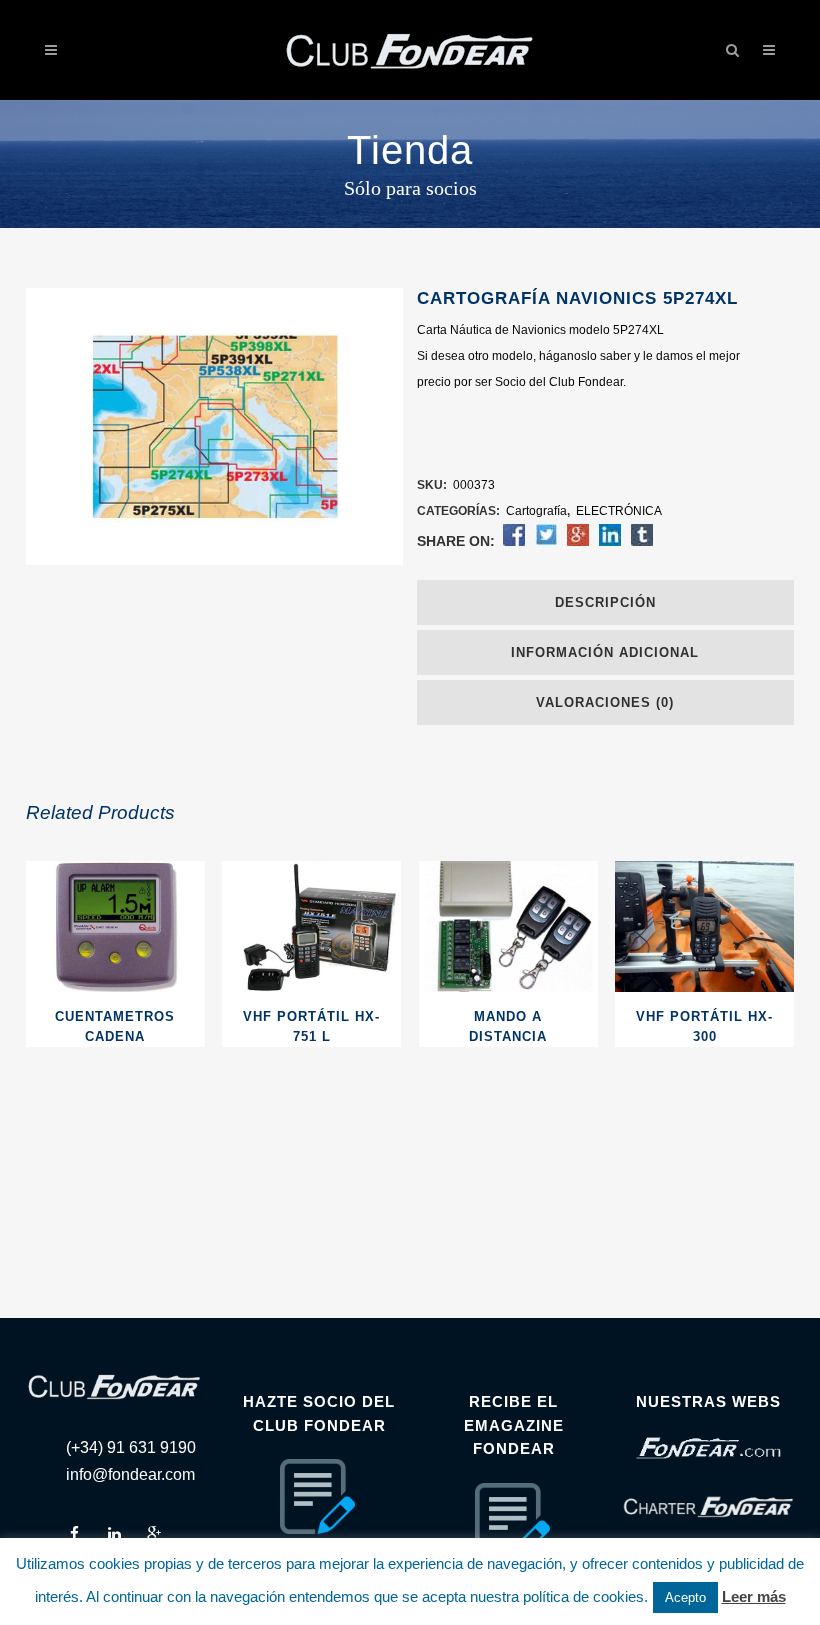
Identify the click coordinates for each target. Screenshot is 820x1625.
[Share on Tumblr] (642, 542)
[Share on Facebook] (514, 542)
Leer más (754, 1596)
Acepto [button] (685, 1597)
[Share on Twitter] (546, 542)
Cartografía (536, 511)
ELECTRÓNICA (619, 511)
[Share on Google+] (578, 542)
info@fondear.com (130, 1474)
